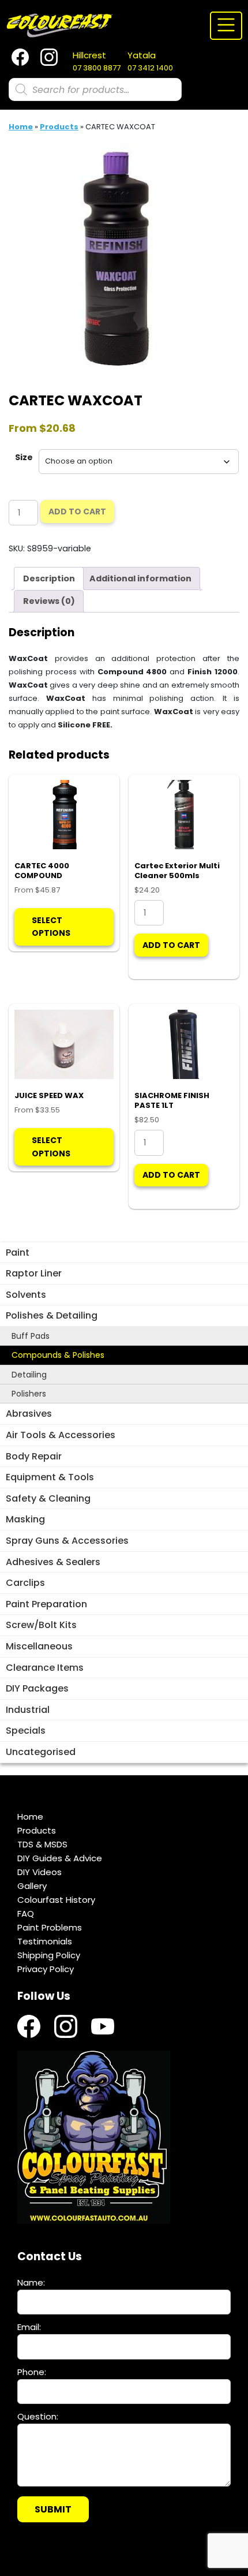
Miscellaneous (39, 1646)
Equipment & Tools (50, 1477)
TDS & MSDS (42, 1844)
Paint (18, 1252)
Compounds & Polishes (58, 1355)
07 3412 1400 (150, 61)
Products (59, 127)
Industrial (28, 1710)
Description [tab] (49, 578)
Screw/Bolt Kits (41, 1625)
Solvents (26, 1295)
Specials (26, 1731)
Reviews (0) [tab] (49, 601)
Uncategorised (41, 1752)
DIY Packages (37, 1688)
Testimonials (45, 1941)
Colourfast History (56, 1900)
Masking (25, 1519)
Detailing (29, 1375)
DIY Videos (40, 1872)
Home (21, 127)
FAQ (26, 1914)
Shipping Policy (49, 1955)
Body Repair (34, 1456)
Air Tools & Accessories (61, 1435)
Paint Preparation (46, 1604)
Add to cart (77, 512)
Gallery (32, 1886)
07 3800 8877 (97, 61)
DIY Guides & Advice (60, 1858)
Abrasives (29, 1414)
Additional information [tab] (140, 578)
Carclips (25, 1583)
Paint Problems (50, 1927)
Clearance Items (45, 1668)
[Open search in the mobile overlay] (95, 89)
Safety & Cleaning (48, 1498)
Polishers (29, 1394)
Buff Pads (31, 1336)
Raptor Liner (34, 1273)
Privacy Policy (46, 1969)
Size (24, 457)
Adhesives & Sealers (53, 1562)
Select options (51, 927)
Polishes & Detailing (52, 1315)
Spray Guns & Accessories (67, 1541)
